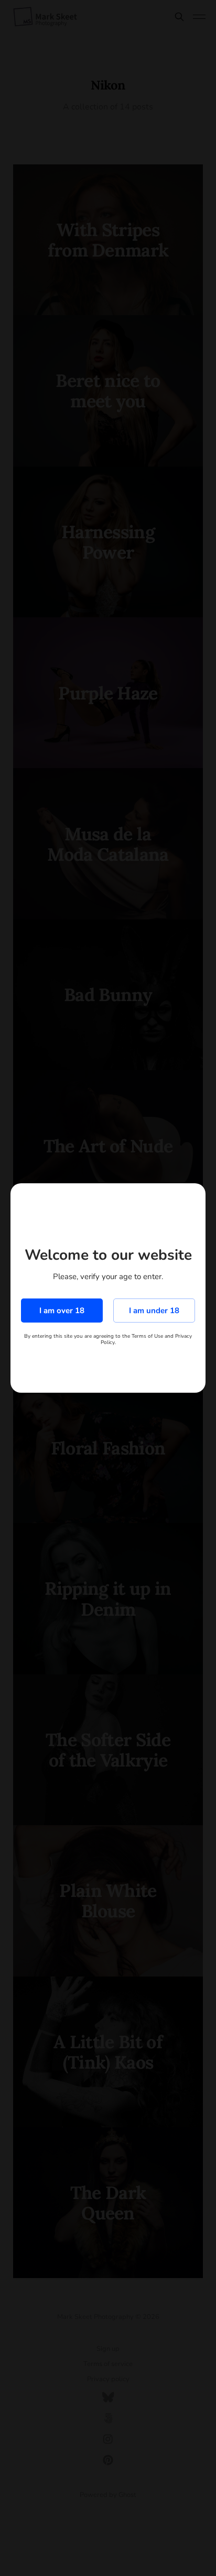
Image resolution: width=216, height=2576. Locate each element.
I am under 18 (154, 1311)
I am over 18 (62, 1311)
